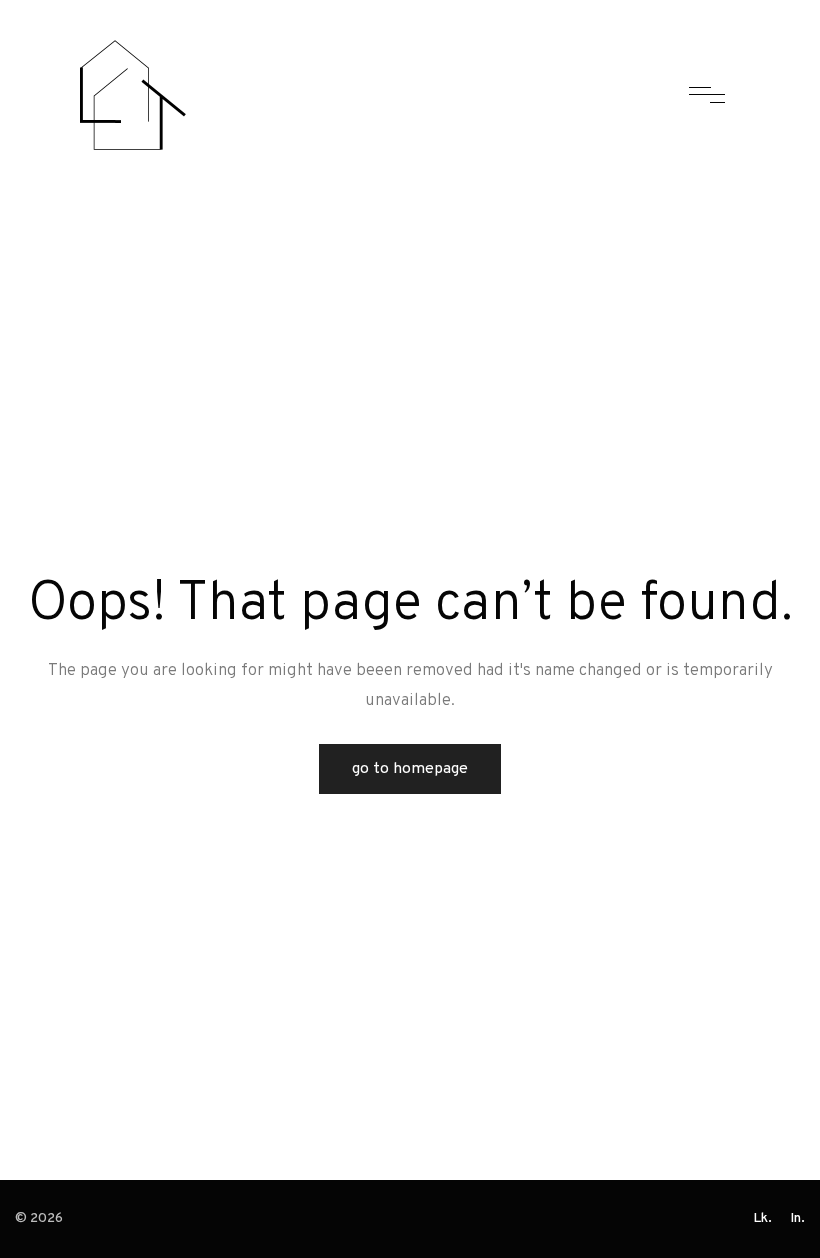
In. (797, 1218)
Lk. (762, 1218)
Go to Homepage (410, 769)
